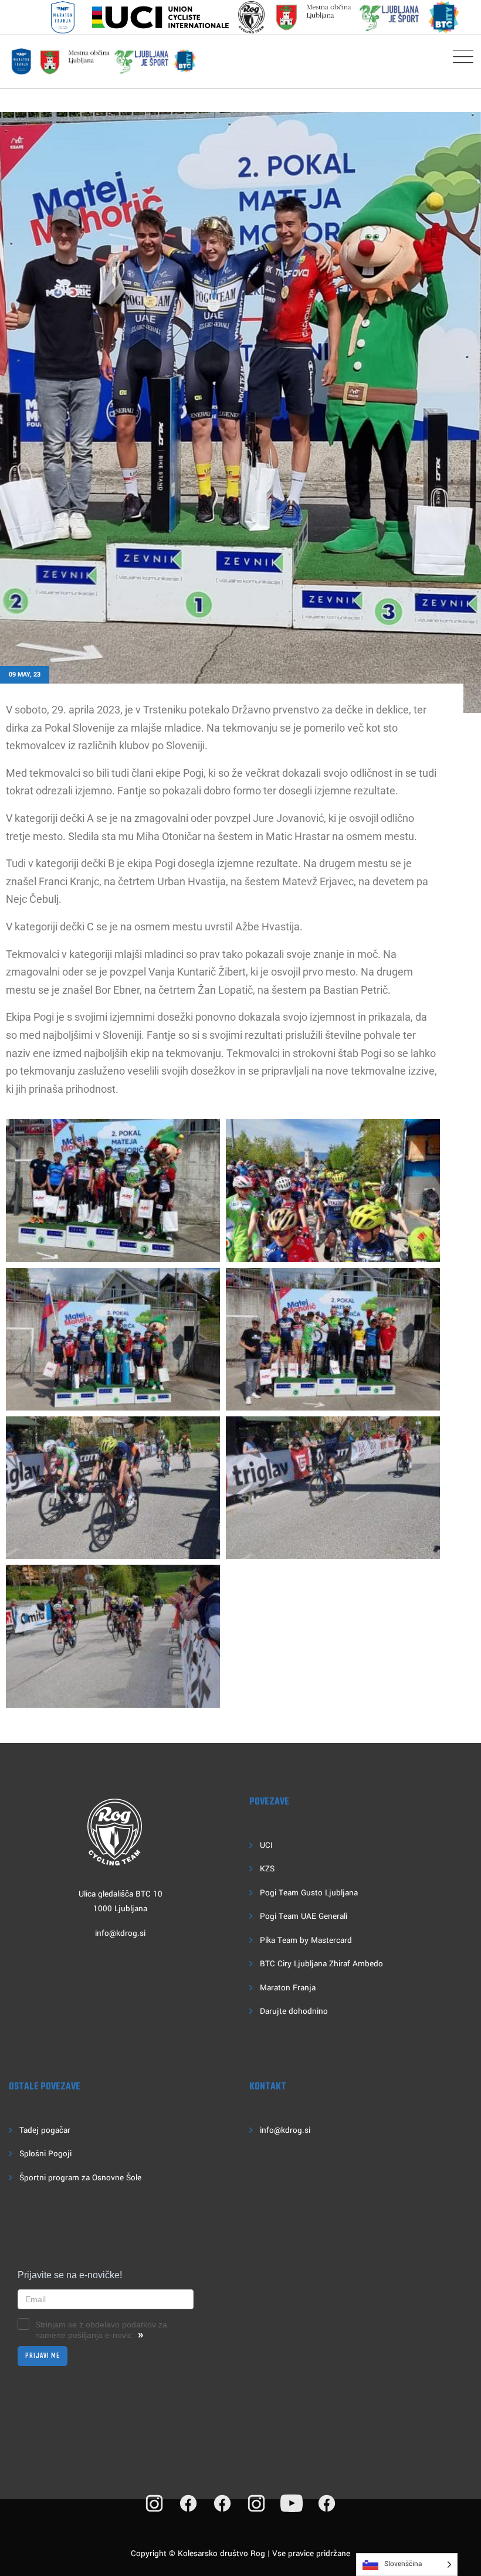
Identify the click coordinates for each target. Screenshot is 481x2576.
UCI (266, 1845)
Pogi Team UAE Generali (304, 1916)
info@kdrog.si (120, 1933)
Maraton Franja (288, 1988)
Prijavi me (43, 2356)
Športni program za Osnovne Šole (80, 2178)
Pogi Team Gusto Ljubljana (309, 1893)
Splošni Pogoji (45, 2154)
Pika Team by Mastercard (306, 1940)
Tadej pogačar (45, 2130)
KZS (267, 1869)
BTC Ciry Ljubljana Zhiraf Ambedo (321, 1964)
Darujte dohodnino (294, 2011)
